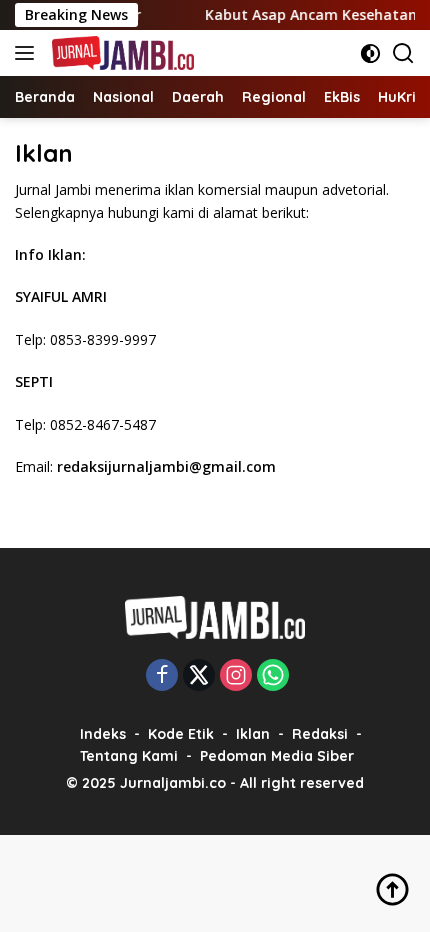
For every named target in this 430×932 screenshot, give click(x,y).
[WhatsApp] (273, 676)
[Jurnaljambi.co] (120, 53)
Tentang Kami (129, 756)
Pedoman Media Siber (277, 756)
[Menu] (28, 53)
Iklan (253, 734)
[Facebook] (162, 676)
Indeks (103, 734)
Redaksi (320, 734)
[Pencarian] (403, 53)
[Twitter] (199, 676)
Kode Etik (181, 734)
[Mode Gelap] (370, 53)
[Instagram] (236, 676)
